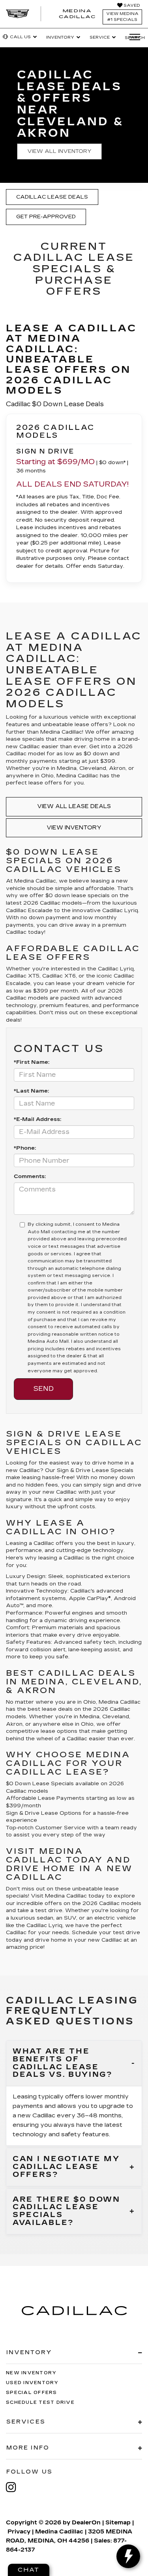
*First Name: (32, 1062)
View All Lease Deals (74, 806)
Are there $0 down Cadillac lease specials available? (67, 2211)
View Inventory (74, 828)
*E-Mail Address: (37, 1119)
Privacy (19, 2532)
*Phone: (25, 1148)
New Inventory (31, 2373)
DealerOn (86, 2523)
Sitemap (118, 2523)
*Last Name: (31, 1091)
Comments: (30, 1176)
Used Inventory (32, 2383)
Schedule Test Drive (40, 2402)
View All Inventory (59, 151)
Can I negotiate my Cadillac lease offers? (66, 2167)
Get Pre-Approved (46, 217)
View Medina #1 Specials (122, 17)
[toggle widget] (128, 2556)
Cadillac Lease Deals (52, 197)
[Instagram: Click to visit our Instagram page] (15, 2487)
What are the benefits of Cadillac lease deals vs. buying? (63, 2063)
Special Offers (32, 2393)
